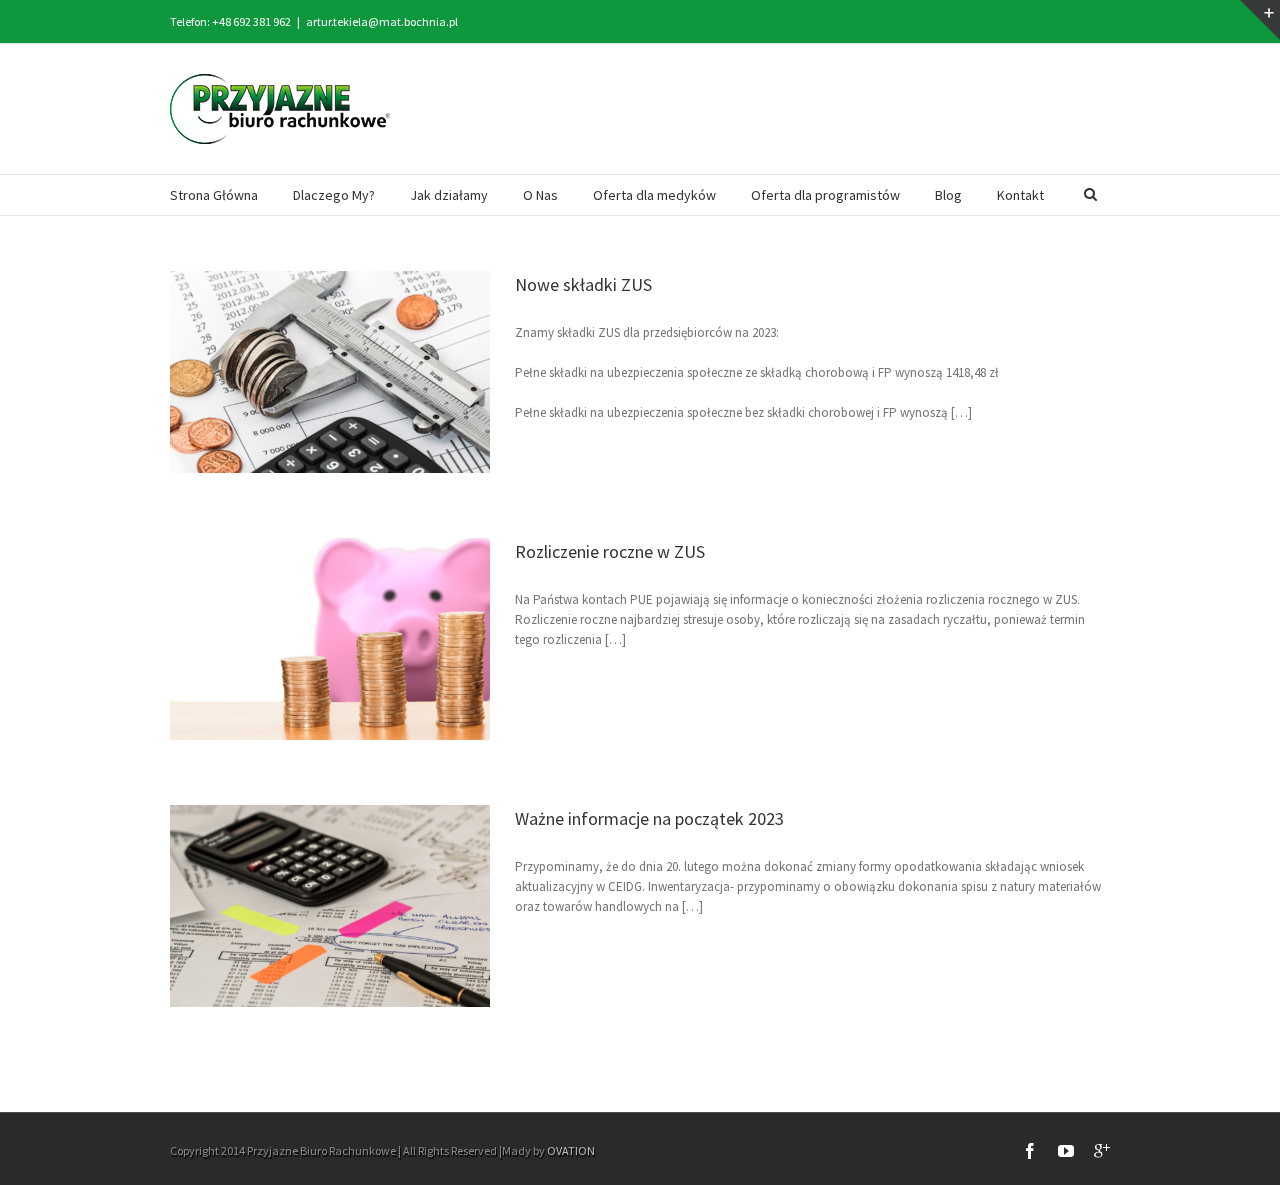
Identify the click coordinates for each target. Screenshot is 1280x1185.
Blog (948, 195)
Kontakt (1020, 195)
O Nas (540, 195)
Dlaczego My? (334, 195)
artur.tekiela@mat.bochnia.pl (382, 21)
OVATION (571, 1150)
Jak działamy (449, 195)
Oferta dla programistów (825, 195)
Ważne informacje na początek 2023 (649, 818)
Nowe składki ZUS (583, 284)
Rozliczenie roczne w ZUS (610, 551)
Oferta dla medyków (654, 195)
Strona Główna (214, 195)
